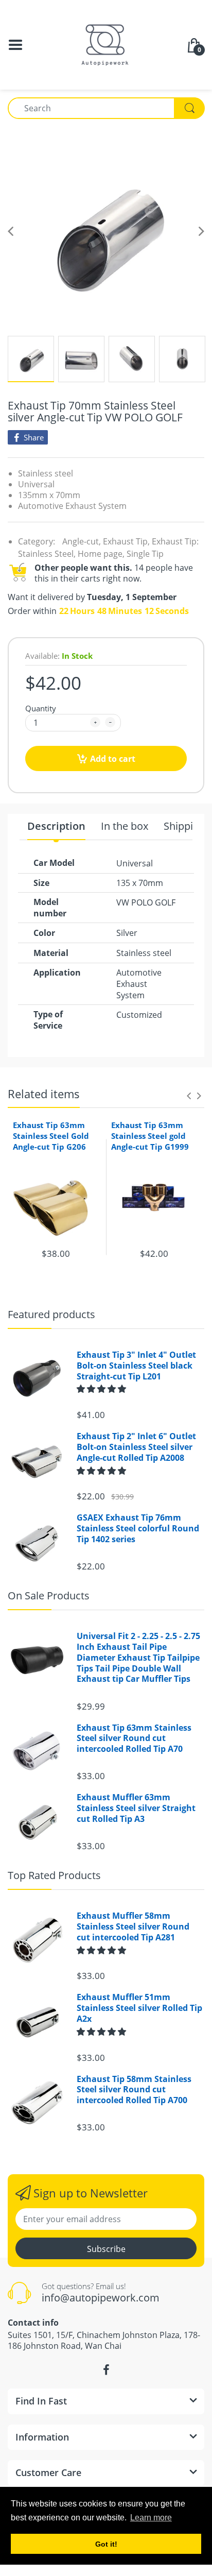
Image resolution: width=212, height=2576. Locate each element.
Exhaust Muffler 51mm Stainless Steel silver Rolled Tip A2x (139, 2008)
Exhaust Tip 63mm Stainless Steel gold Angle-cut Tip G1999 (150, 1136)
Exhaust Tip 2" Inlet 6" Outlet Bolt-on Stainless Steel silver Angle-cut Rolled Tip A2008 (136, 1447)
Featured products (51, 1314)
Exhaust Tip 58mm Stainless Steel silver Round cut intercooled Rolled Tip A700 (134, 2090)
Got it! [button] (106, 2544)
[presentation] (189, 1096)
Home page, (101, 554)
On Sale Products (49, 1596)
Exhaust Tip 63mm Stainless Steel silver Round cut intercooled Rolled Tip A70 (134, 1738)
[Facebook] (106, 2370)
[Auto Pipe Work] (106, 44)
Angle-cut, (82, 541)
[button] (102, 1389)
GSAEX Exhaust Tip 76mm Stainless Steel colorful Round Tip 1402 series (138, 1528)
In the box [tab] (125, 826)
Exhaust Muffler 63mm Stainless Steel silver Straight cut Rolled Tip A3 (136, 1808)
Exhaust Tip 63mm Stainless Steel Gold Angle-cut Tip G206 (51, 1136)
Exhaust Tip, (126, 541)
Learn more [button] (151, 2518)
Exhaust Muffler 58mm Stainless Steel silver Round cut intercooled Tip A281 (133, 1926)
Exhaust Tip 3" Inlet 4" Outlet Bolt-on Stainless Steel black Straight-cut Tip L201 (136, 1366)
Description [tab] (56, 826)
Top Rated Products (54, 1875)
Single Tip (145, 554)
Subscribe (106, 2249)
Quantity (41, 708)
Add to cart (113, 759)
